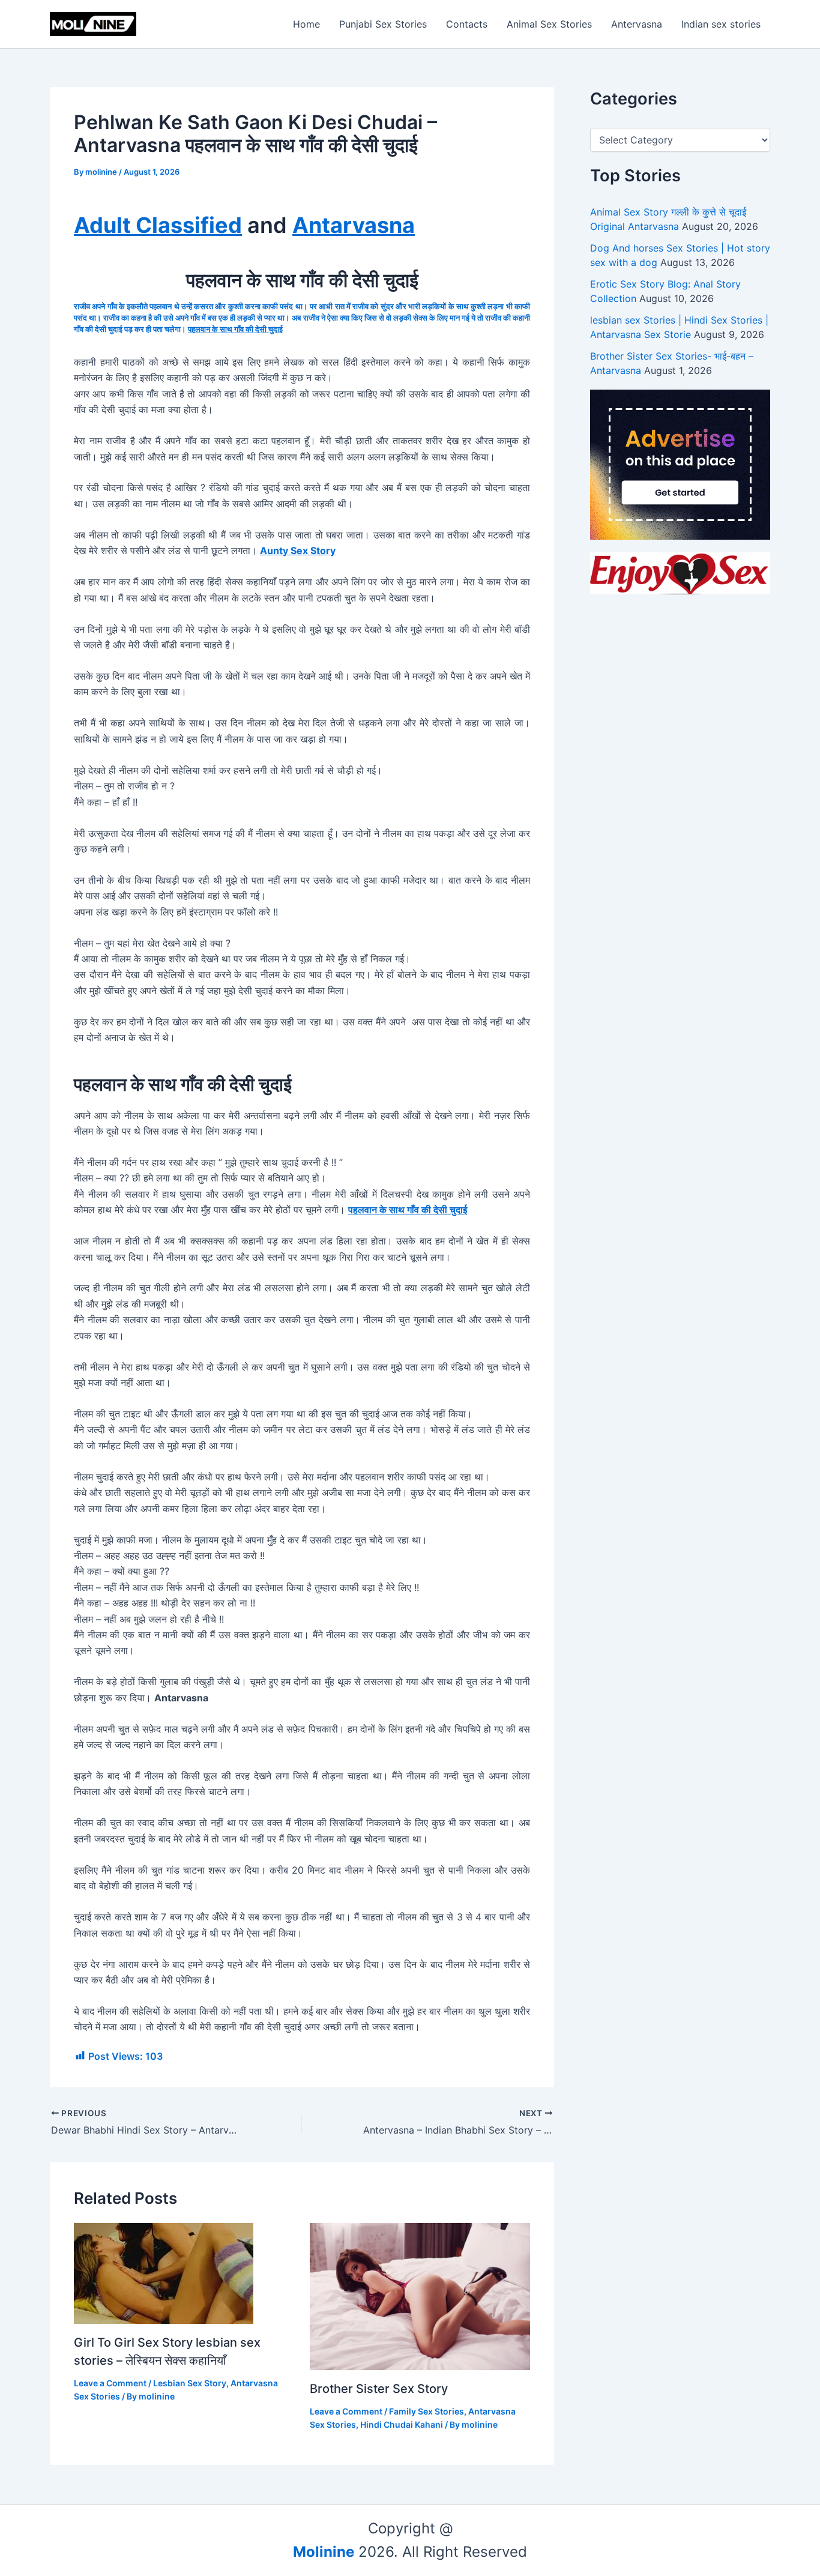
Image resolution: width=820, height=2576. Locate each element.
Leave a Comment (110, 2383)
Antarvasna (354, 225)
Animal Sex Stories (549, 24)
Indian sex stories (721, 24)
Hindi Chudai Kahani (402, 2424)
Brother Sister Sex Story (379, 2389)
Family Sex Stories (427, 2411)
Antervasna (637, 24)
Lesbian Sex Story (190, 2383)
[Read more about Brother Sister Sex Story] (420, 2296)
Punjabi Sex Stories (383, 24)
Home (306, 24)
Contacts (467, 24)
